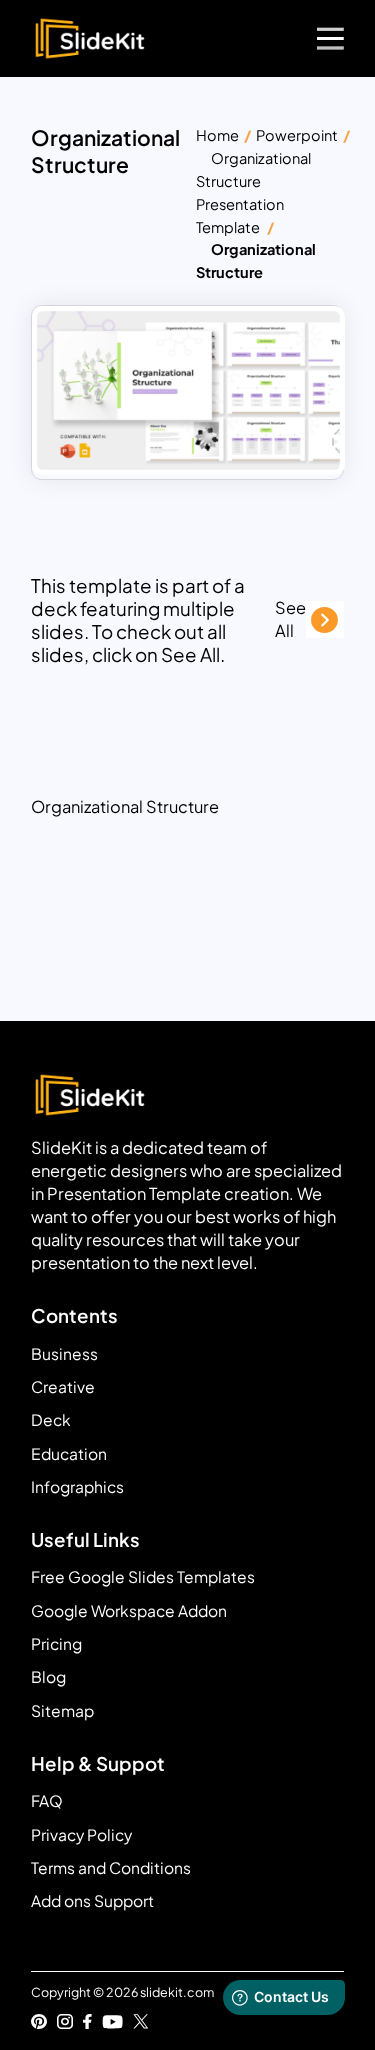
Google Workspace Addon (129, 1610)
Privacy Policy (81, 1834)
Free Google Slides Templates (143, 1576)
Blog (48, 1676)
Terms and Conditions (111, 1867)
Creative (63, 1386)
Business (64, 1353)
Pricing (56, 1643)
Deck (51, 1419)
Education (69, 1453)
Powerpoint (297, 135)
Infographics (77, 1486)
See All (290, 619)
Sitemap (62, 1710)
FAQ (47, 1800)
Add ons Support (92, 1900)
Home (217, 135)
